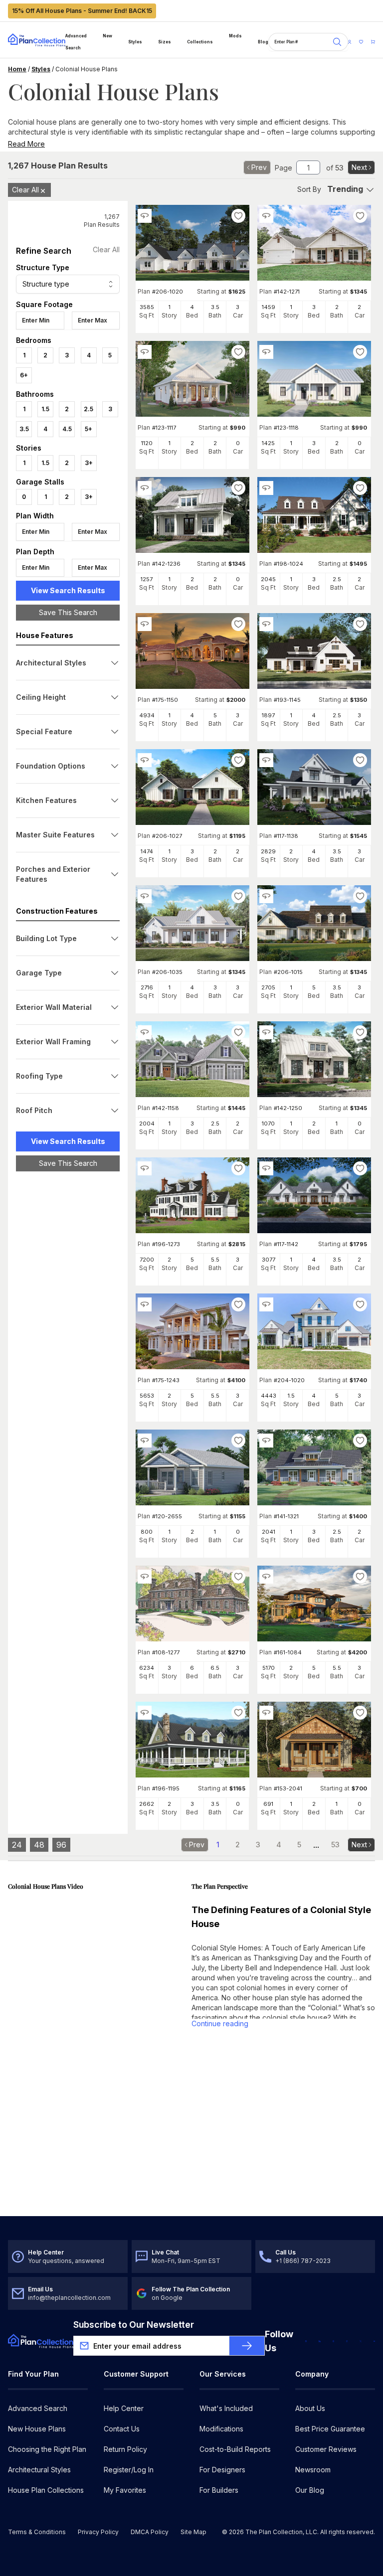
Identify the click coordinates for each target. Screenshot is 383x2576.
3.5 (24, 429)
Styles (135, 42)
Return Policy (125, 2449)
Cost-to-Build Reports (235, 2449)
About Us (310, 2408)
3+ (89, 463)
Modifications (221, 2429)
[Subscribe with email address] (247, 2346)
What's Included (226, 2408)
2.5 (89, 409)
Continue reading (220, 2023)
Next (359, 167)
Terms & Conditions (37, 2532)
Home (17, 69)
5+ (89, 429)
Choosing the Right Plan (47, 2449)
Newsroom (313, 2470)
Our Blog (310, 2490)
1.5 (45, 409)
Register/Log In (129, 2470)
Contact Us (122, 2429)
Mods (235, 36)
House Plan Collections (46, 2490)
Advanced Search (76, 42)
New (107, 36)
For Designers (222, 2470)
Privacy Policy (98, 2532)
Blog (263, 42)
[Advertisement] (68, 1333)
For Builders (219, 2490)
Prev (259, 167)
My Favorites (125, 2490)
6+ (24, 375)
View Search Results (68, 590)
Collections (200, 42)
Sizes (165, 42)
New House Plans (37, 2429)
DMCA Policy (150, 2532)
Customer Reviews (326, 2449)
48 (39, 1845)
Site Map (193, 2532)
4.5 (67, 429)
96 (61, 1845)
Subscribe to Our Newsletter (134, 2325)
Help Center (124, 2408)
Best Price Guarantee (330, 2429)
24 (17, 1845)
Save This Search (68, 612)
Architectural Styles (39, 2470)
